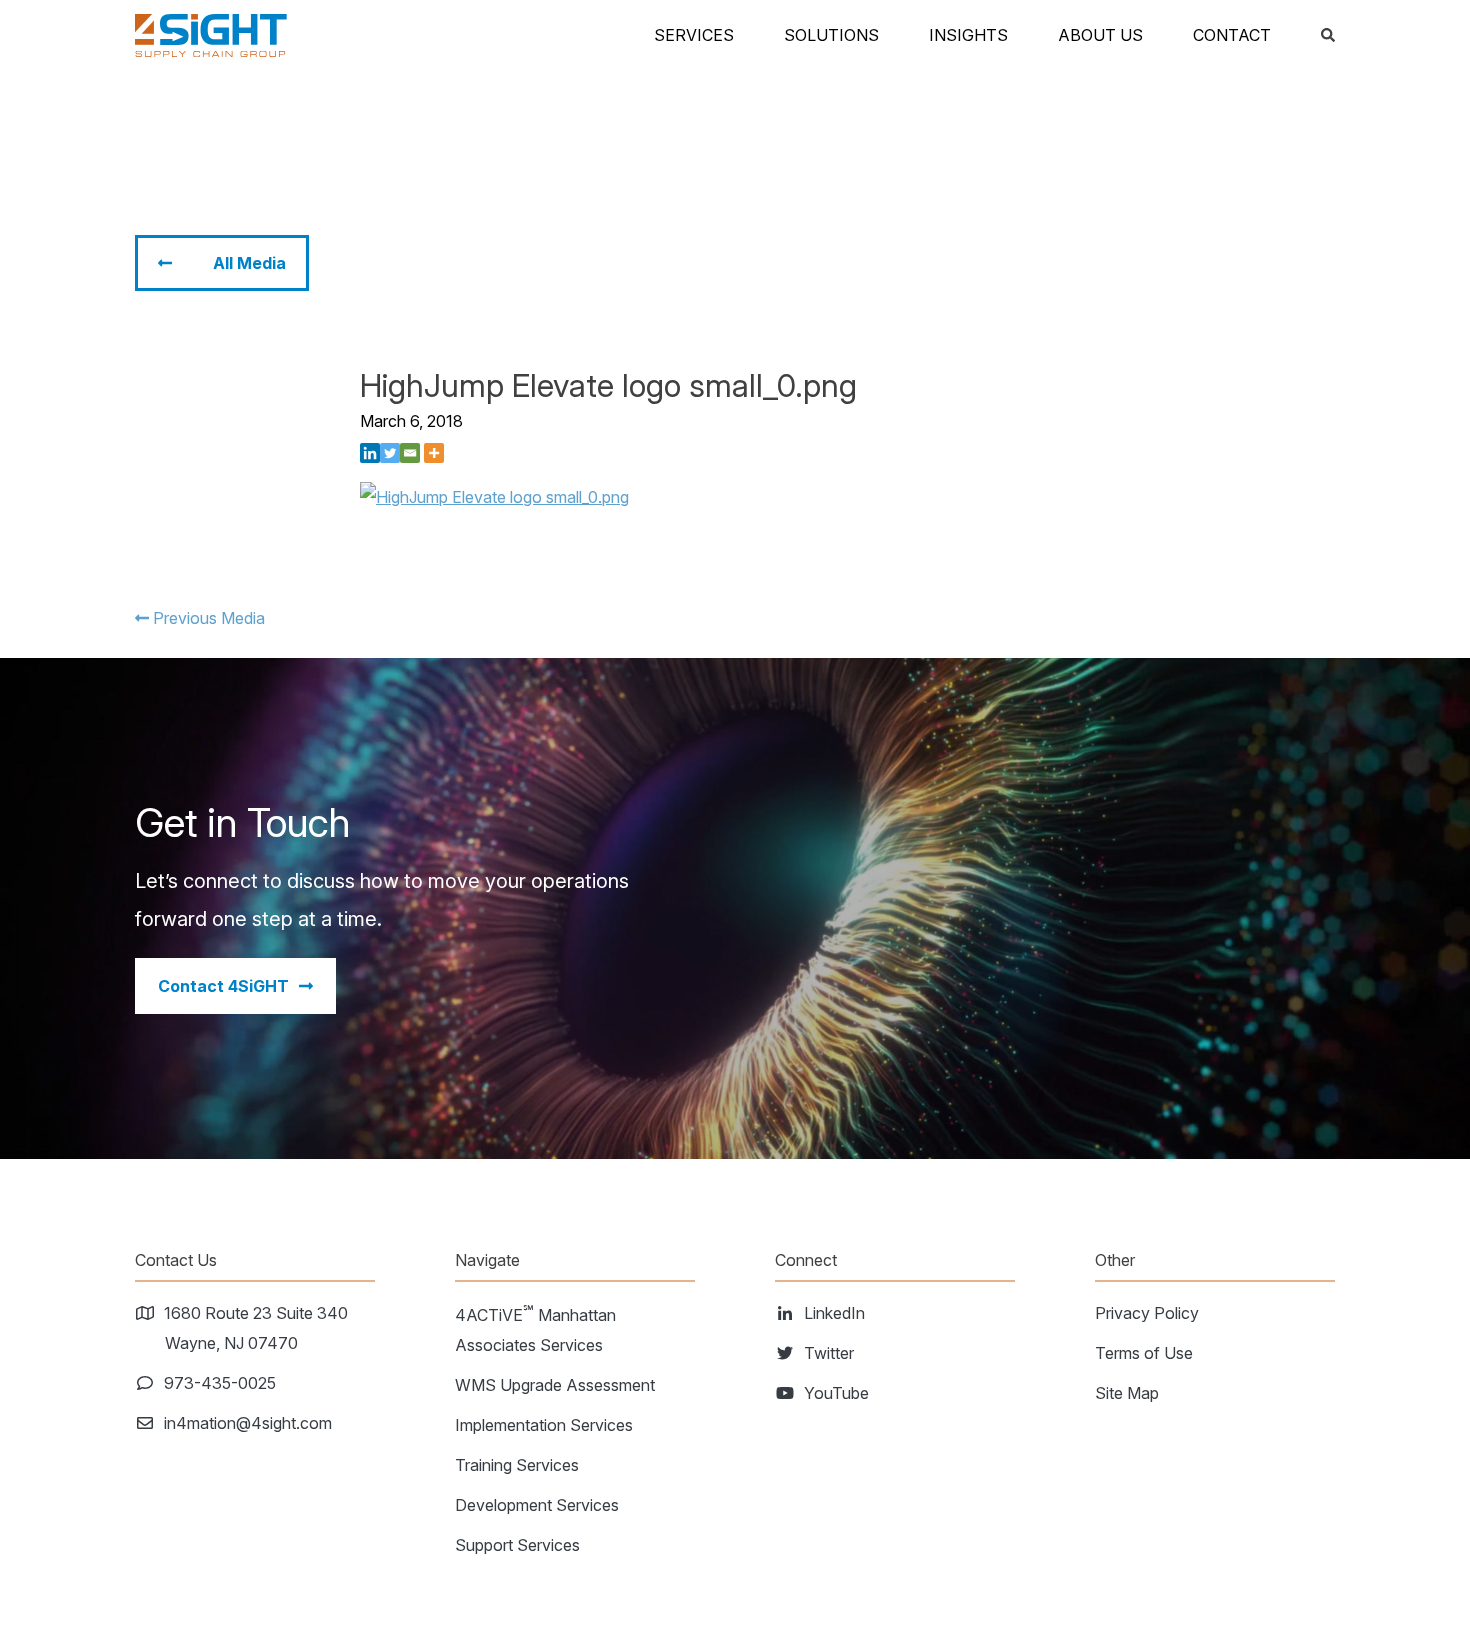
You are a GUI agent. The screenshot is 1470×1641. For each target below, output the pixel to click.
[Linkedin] (370, 453)
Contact (1232, 35)
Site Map (1127, 1393)
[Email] (410, 453)
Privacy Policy (1147, 1313)
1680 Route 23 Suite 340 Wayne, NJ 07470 (256, 1328)
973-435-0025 (220, 1383)
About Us (1100, 35)
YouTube (837, 1393)
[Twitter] (390, 453)
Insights (968, 35)
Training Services (517, 1465)
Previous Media (207, 618)
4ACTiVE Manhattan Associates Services (535, 1328)
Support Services (517, 1545)
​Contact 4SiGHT (223, 986)
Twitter (829, 1353)
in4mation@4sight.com (248, 1423)
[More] (434, 453)
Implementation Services (544, 1425)
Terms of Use (1144, 1353)
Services (694, 35)
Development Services (537, 1505)
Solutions (831, 35)
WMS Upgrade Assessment (555, 1385)
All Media (249, 263)
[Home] (211, 35)
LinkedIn (835, 1313)
